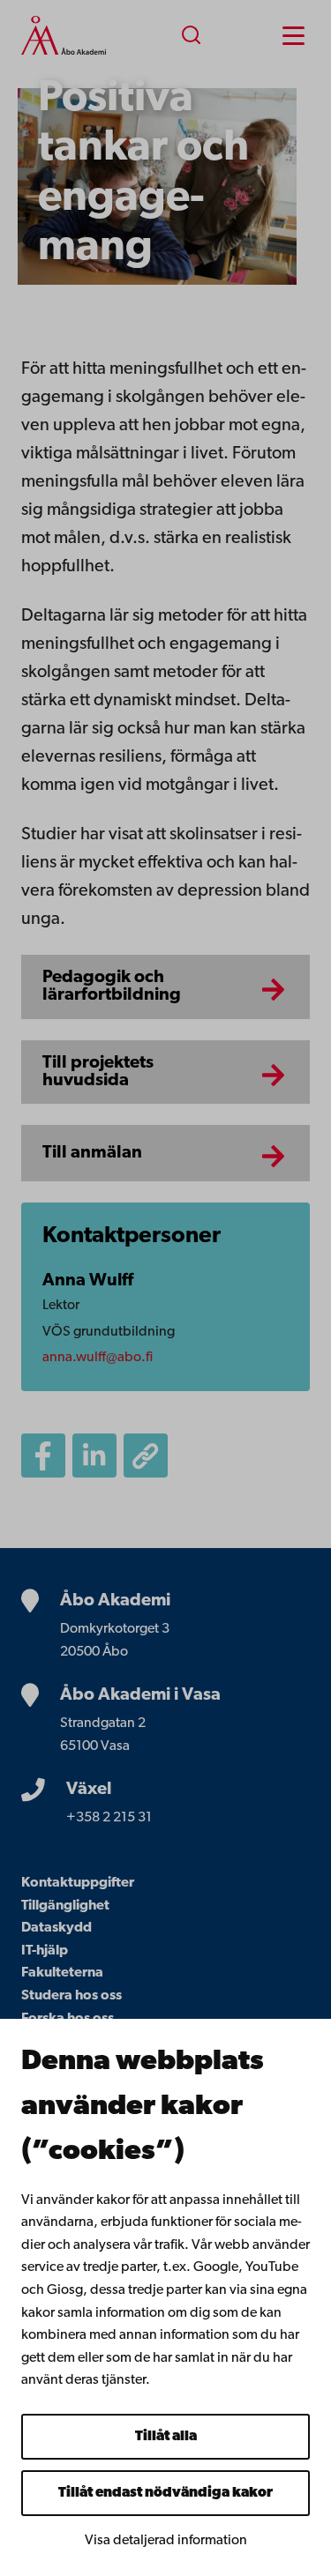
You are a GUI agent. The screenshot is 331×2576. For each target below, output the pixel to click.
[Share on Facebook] (43, 1456)
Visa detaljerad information (166, 2541)
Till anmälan (92, 1153)
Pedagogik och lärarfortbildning (112, 986)
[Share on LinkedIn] (94, 1456)
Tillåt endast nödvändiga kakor (165, 2493)
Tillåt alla (166, 2437)
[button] (322, 197)
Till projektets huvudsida (98, 1072)
